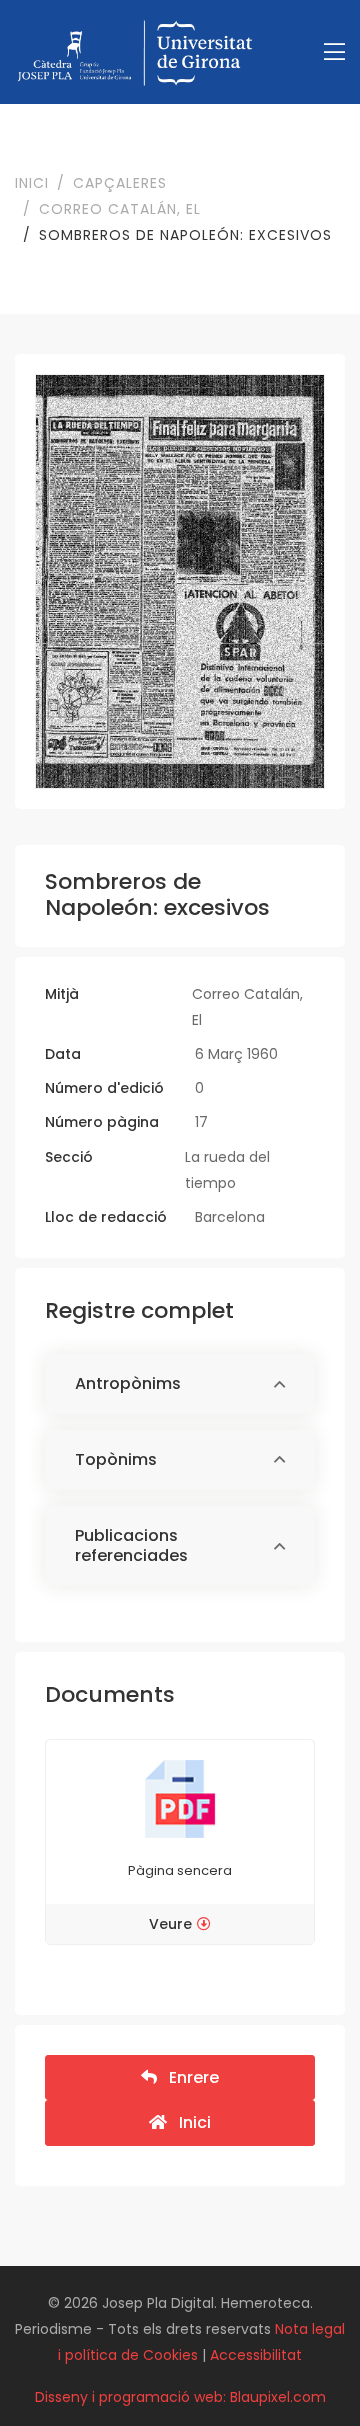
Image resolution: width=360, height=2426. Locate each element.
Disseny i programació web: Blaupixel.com (180, 2397)
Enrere (188, 2077)
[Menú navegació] (334, 52)
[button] (180, 1384)
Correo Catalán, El (120, 209)
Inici (32, 183)
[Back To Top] (304, 2370)
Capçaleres (120, 183)
